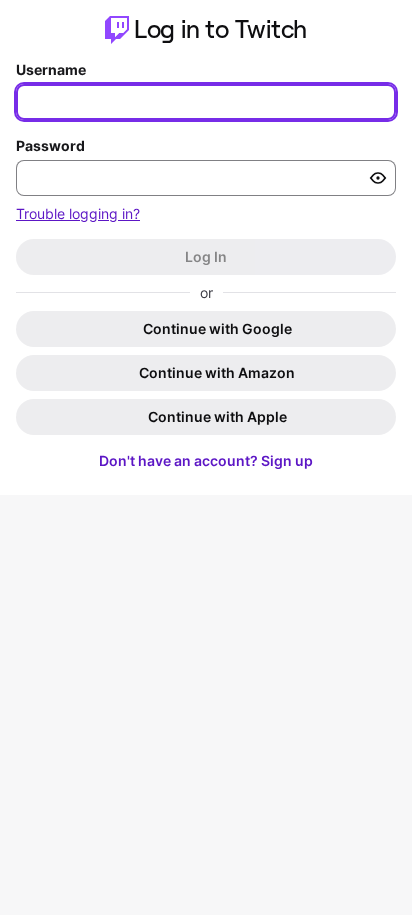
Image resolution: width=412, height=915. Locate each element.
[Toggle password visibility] (378, 178)
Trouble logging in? (78, 213)
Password (50, 145)
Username (51, 69)
